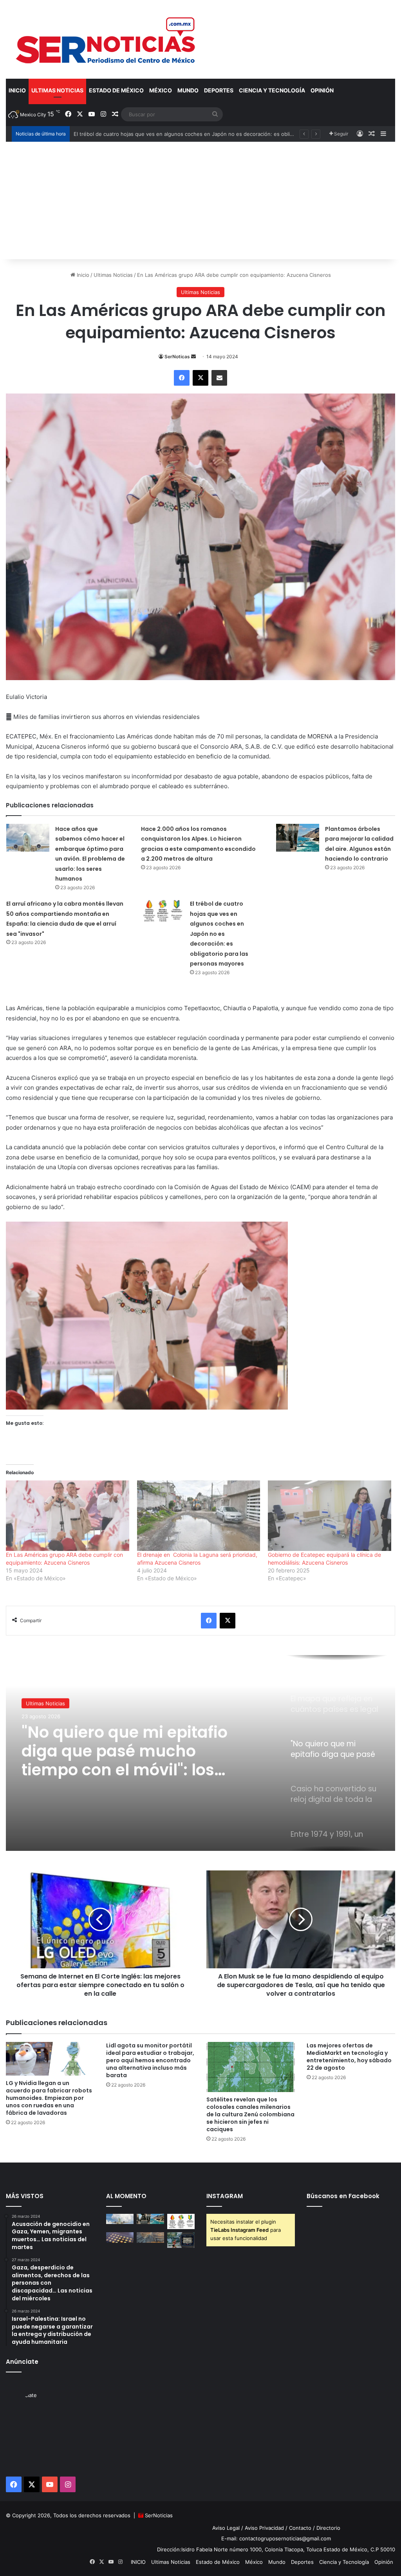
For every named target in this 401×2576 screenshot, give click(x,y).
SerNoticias (159, 2515)
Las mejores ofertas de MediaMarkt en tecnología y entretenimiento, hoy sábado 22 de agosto (349, 2057)
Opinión (322, 90)
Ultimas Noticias (57, 90)
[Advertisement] (200, 200)
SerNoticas (177, 357)
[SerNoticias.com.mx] (106, 39)
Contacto (300, 2528)
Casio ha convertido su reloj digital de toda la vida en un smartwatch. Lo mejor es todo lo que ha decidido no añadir (127, 1751)
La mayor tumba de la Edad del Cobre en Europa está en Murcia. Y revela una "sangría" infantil (189, 134)
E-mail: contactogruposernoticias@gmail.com (276, 2538)
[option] (200, 1753)
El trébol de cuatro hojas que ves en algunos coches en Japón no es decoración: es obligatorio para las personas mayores (219, 934)
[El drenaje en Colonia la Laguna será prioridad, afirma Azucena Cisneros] (199, 1516)
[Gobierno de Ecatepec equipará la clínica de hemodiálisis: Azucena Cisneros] (330, 1516)
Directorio (328, 2528)
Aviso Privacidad (264, 2528)
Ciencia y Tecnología (272, 90)
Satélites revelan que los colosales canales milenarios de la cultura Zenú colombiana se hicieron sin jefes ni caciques (250, 2114)
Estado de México (116, 90)
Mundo (188, 90)
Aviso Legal (226, 2528)
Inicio (82, 275)
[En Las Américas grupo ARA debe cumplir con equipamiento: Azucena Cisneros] (68, 1516)
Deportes (219, 90)
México (161, 90)
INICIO (17, 90)
